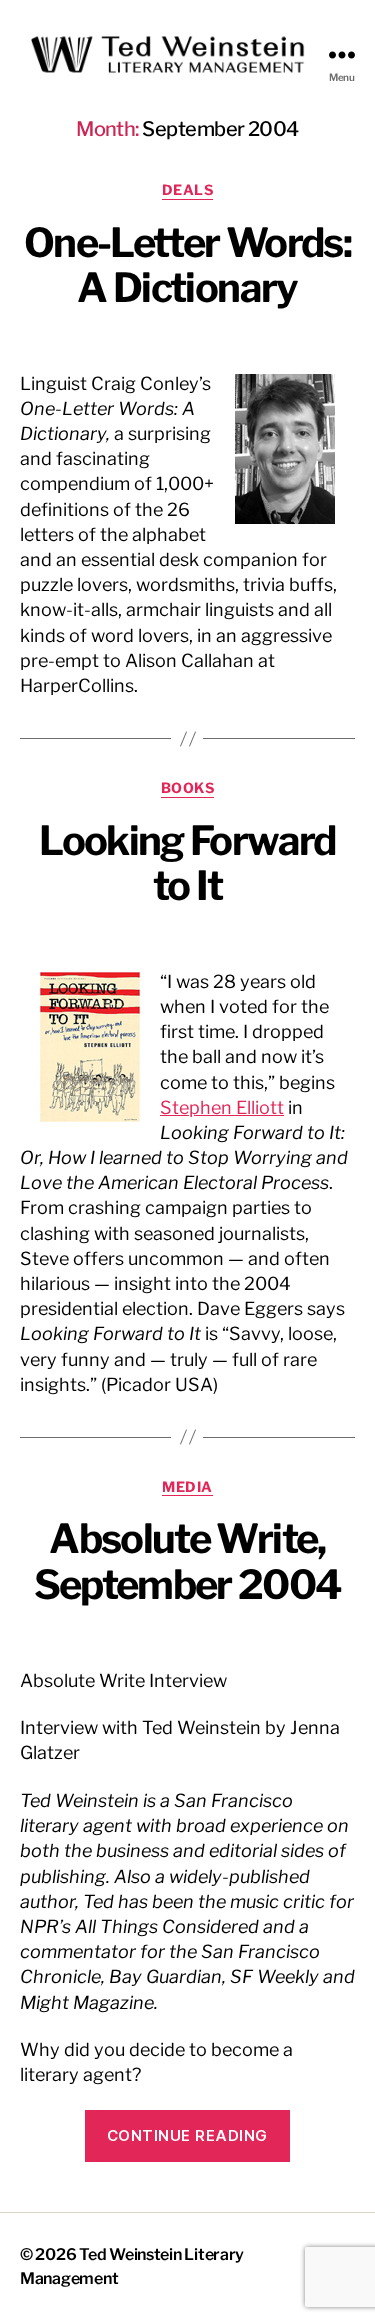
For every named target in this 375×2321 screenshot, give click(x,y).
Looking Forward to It (187, 863)
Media (187, 1486)
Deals (188, 189)
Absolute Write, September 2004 (188, 1561)
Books (188, 787)
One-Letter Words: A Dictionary (187, 265)
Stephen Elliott (222, 1107)
